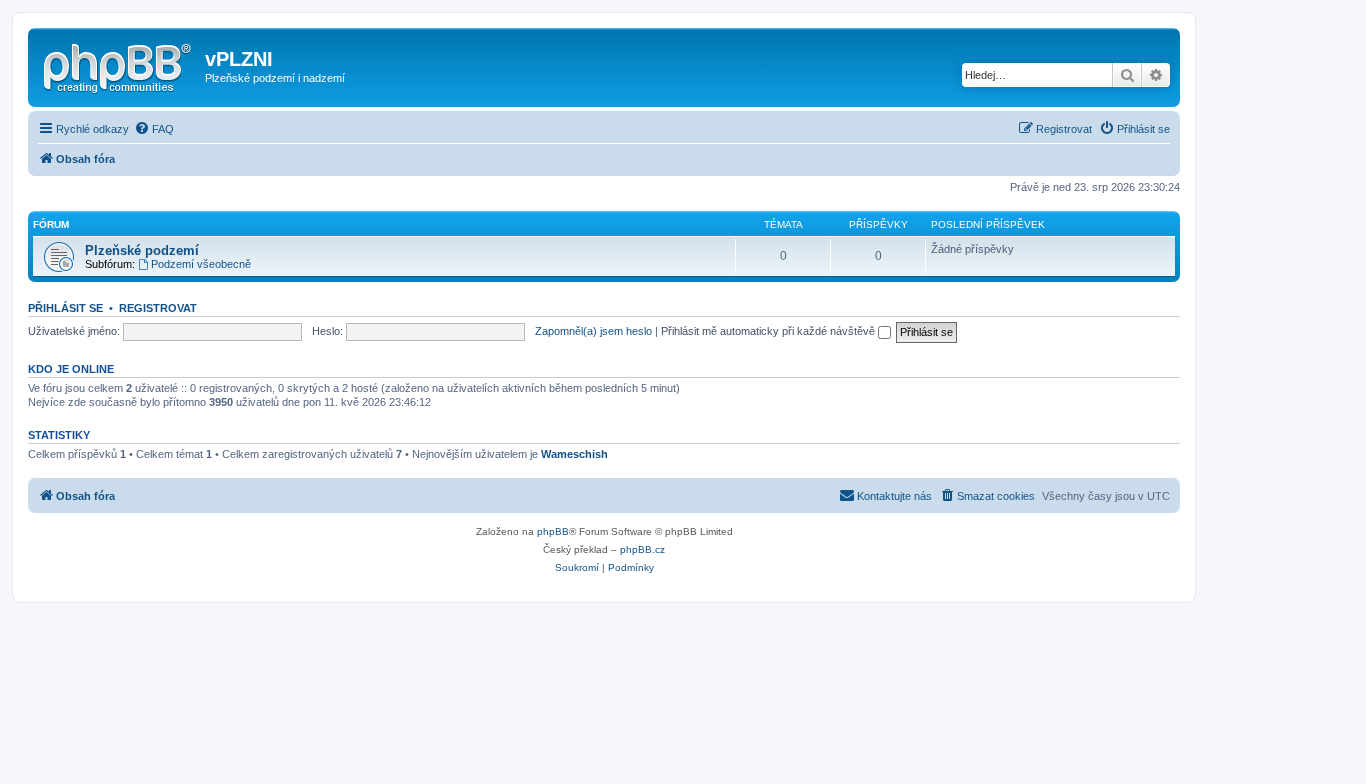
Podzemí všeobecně (201, 264)
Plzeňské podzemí (142, 250)
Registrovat (158, 308)
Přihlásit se (65, 308)
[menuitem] (154, 129)
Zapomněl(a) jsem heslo (593, 331)
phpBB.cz (642, 549)
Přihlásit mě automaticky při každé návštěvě (769, 331)
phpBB (553, 531)
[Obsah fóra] (119, 65)
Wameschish (574, 454)
